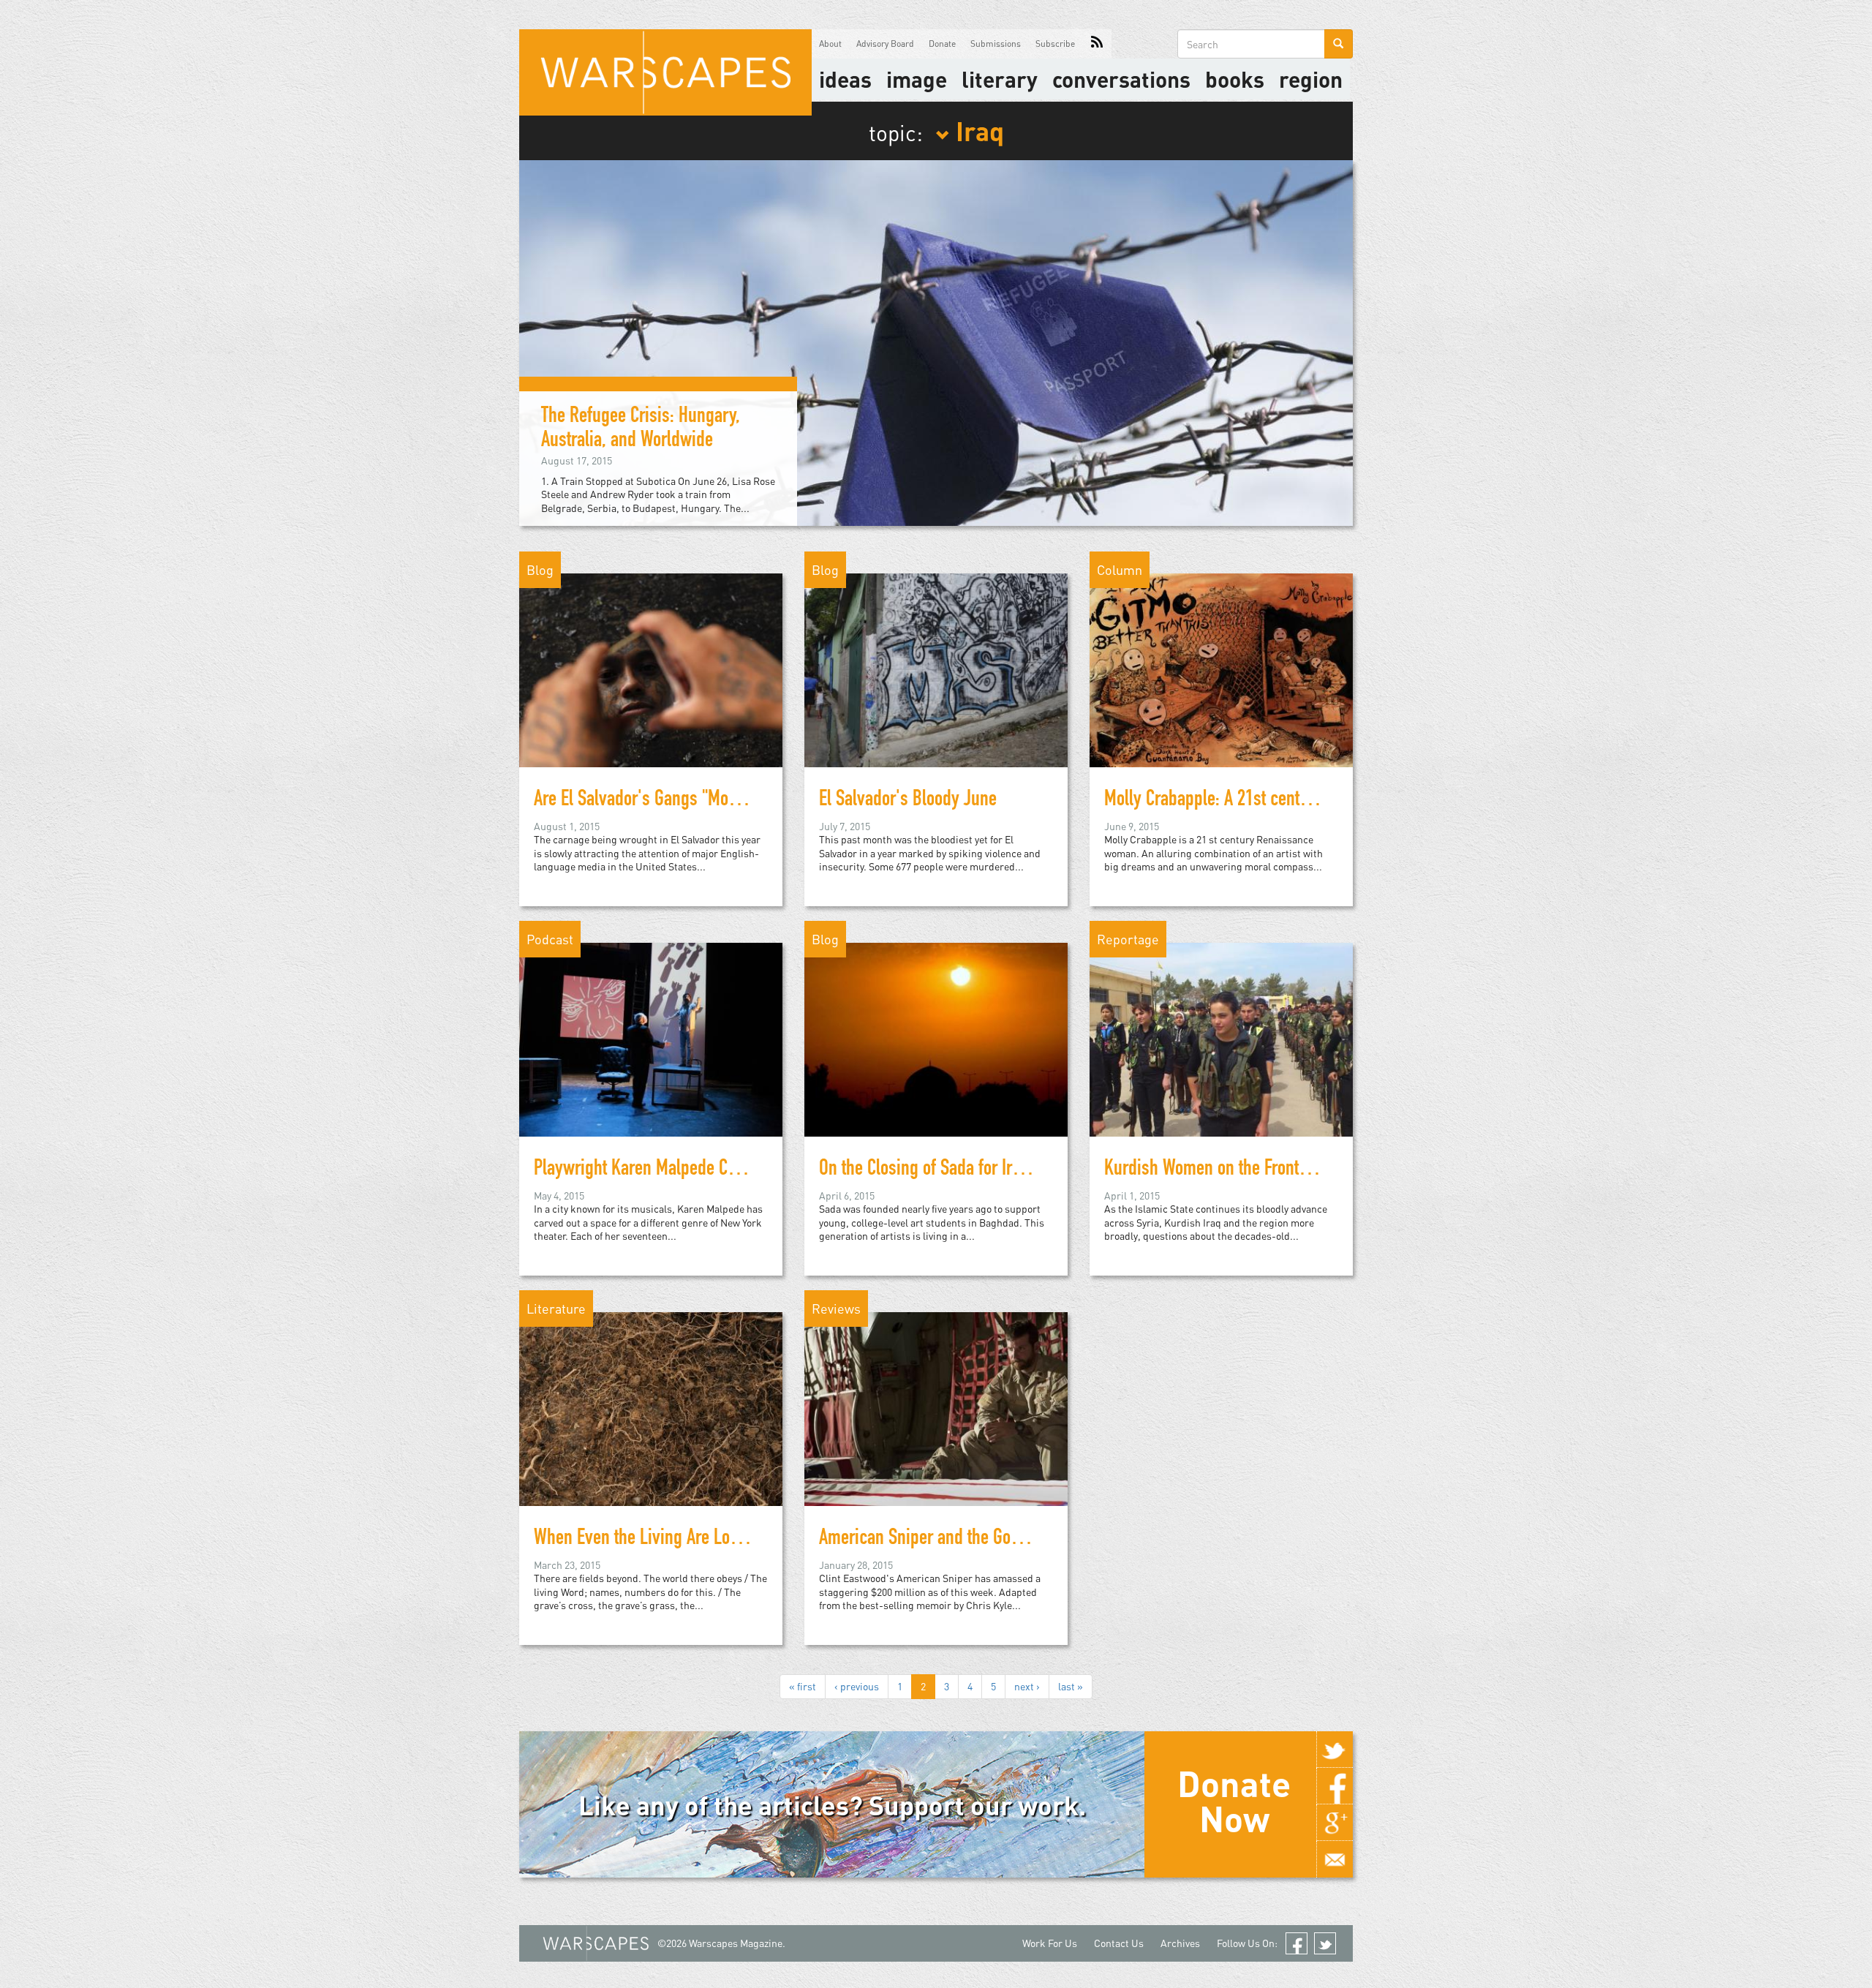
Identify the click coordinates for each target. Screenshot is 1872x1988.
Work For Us (1050, 1943)
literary (1000, 79)
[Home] (665, 72)
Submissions (996, 44)
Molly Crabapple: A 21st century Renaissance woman (1287, 801)
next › (1027, 1686)
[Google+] (1335, 1823)
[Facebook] (1335, 1786)
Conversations (1121, 79)
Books (1235, 79)
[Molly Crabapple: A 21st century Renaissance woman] (1221, 669)
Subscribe (1055, 44)
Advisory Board (885, 44)
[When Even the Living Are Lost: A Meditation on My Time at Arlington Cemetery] (651, 1408)
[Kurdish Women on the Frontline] (1221, 1038)
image (917, 79)
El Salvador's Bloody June (908, 801)
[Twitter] (1335, 1750)
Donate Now (1234, 1801)
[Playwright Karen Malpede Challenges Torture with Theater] (651, 1038)
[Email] (1335, 1859)
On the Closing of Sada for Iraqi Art (938, 1170)
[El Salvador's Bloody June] (936, 669)
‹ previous (857, 1686)
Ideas (845, 79)
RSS (1097, 44)
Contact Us (1119, 1943)
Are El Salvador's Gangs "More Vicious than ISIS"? (705, 801)
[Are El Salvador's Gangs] (651, 669)
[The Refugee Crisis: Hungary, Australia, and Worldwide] (936, 341)
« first (803, 1686)
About (830, 44)
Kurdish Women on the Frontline (1214, 1170)
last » (1071, 1686)
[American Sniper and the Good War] (936, 1408)
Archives (1180, 1943)
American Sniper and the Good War (939, 1540)
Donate (942, 44)
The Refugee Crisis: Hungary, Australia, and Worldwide (641, 430)
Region (1311, 79)
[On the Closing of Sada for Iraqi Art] (936, 1038)
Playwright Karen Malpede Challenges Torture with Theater (734, 1170)
